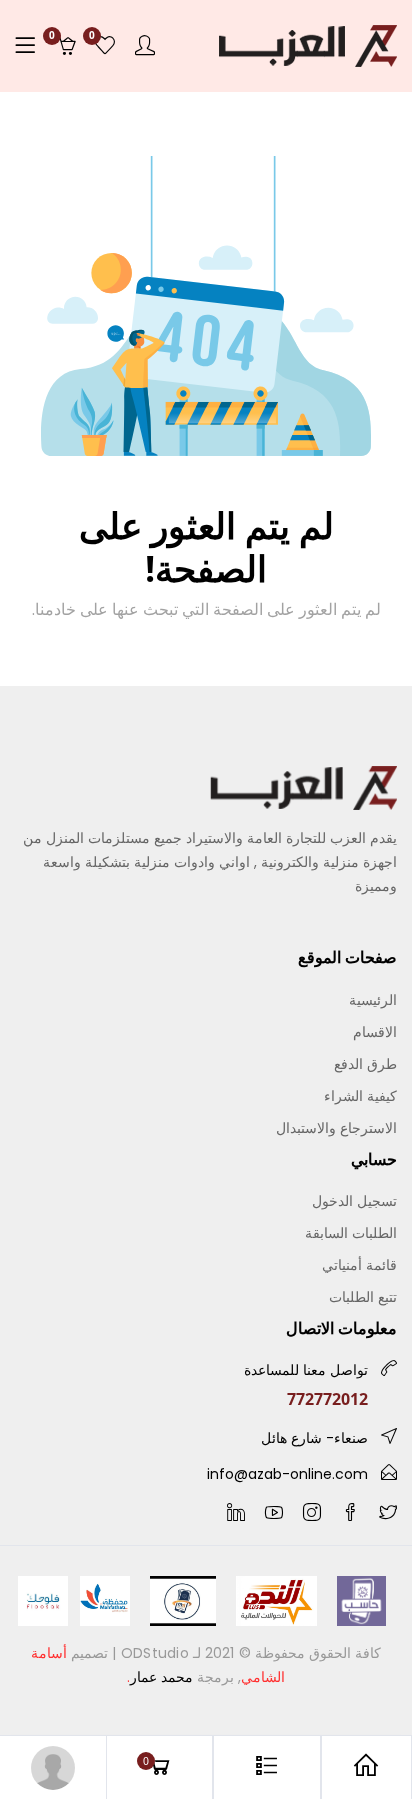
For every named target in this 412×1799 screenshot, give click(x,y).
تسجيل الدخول (354, 1200)
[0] (105, 46)
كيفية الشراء (360, 1095)
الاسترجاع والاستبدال (336, 1127)
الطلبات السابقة (351, 1232)
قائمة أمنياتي (359, 1264)
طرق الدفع (365, 1063)
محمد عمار (161, 1677)
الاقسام (375, 1031)
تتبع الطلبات (363, 1296)
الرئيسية (373, 999)
